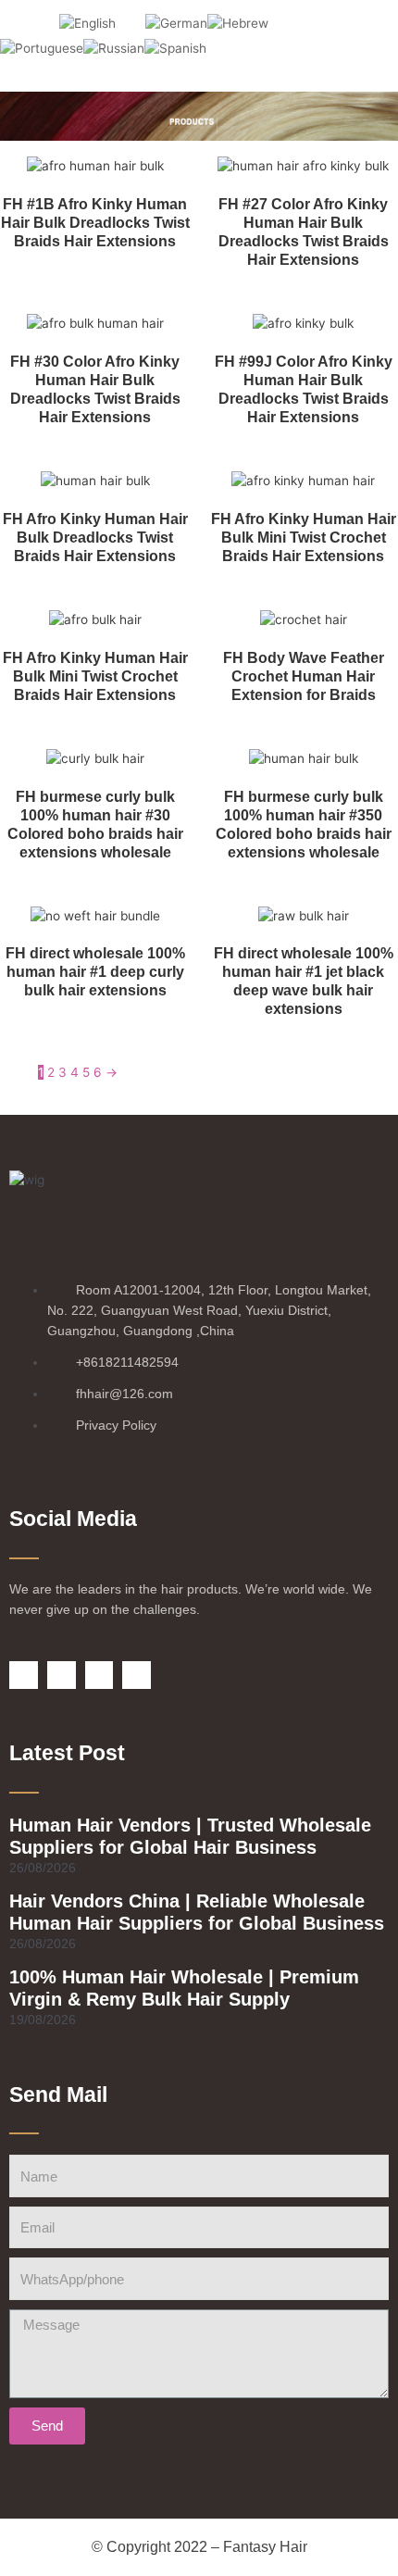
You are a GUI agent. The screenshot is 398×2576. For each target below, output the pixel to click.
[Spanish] (175, 48)
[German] (176, 23)
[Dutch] (44, 23)
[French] (131, 23)
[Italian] (283, 23)
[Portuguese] (42, 48)
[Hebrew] (238, 23)
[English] (87, 23)
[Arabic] (15, 23)
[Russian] (114, 48)
